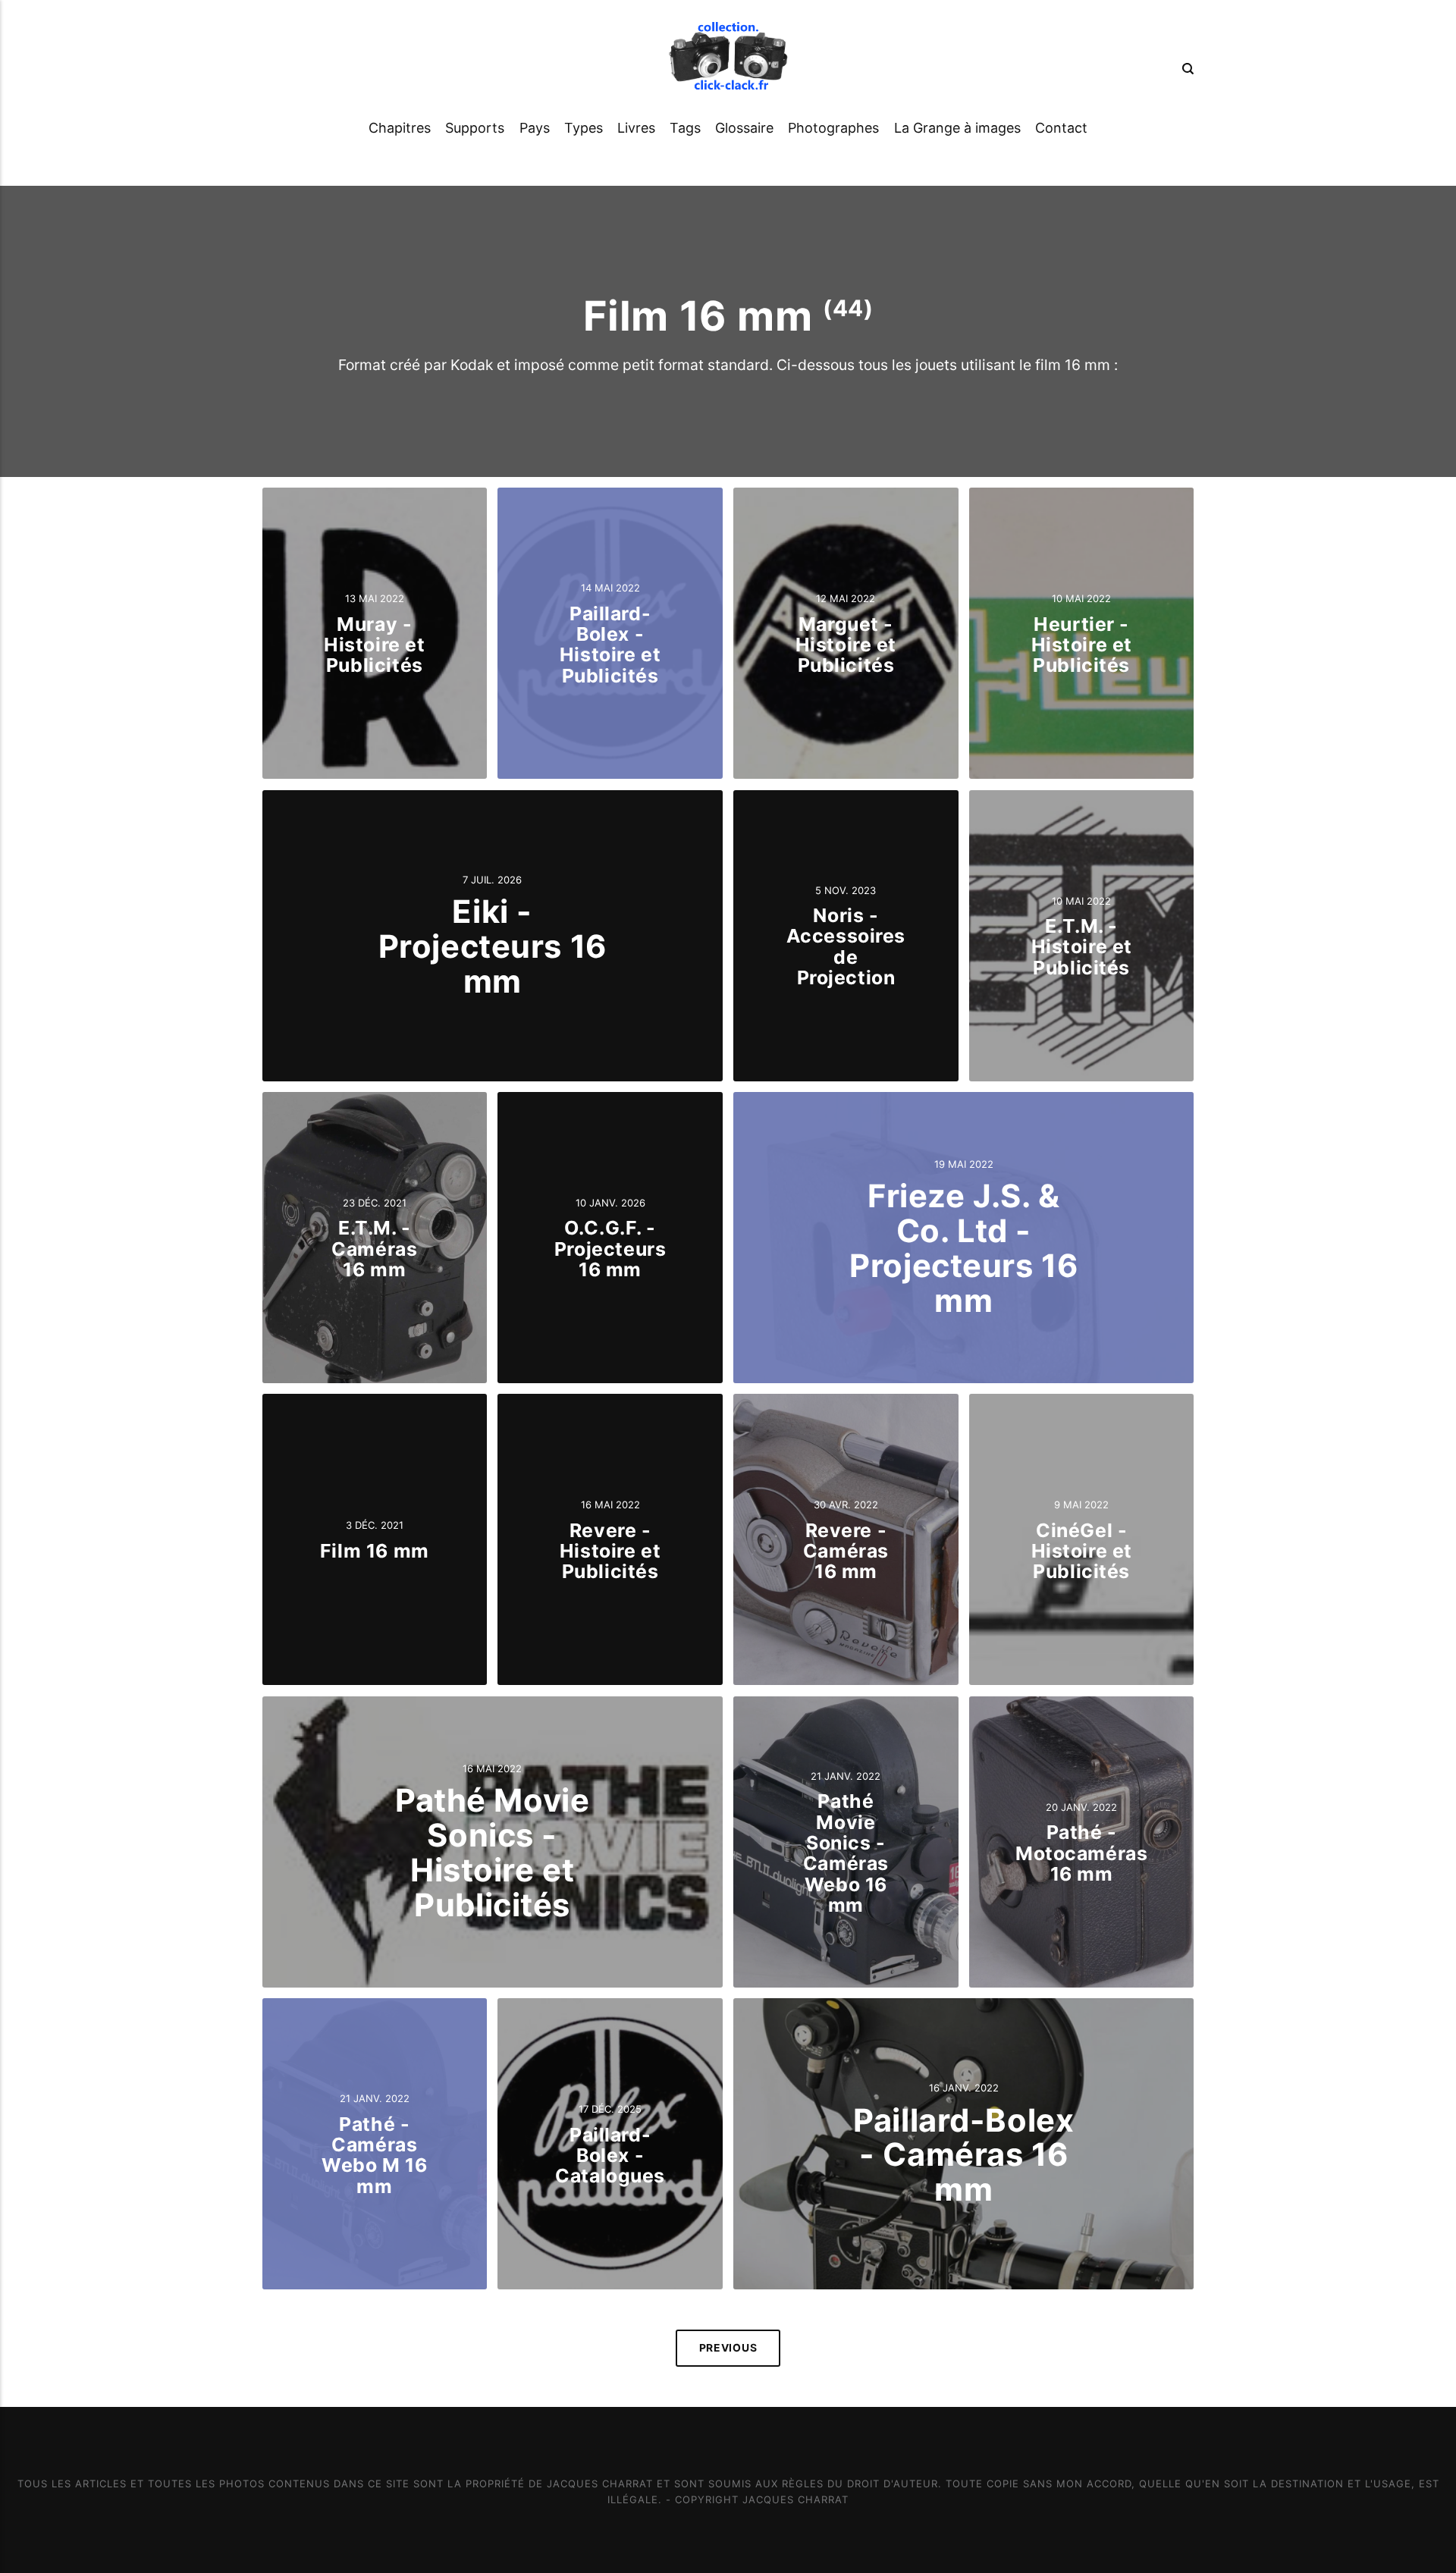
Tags (685, 128)
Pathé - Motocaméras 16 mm (1081, 1853)
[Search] (1185, 68)
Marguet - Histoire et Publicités (846, 644)
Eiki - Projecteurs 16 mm (493, 946)
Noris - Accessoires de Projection (846, 946)
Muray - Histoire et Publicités (374, 644)
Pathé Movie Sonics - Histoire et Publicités (492, 1852)
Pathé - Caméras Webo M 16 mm (374, 2155)
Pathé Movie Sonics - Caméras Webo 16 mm (846, 1853)
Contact (1061, 128)
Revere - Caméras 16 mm (846, 1551)
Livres (636, 128)
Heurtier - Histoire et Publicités (1082, 644)
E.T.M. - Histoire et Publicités (1082, 947)
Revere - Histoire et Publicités (610, 1551)
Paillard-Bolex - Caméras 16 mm (963, 2155)
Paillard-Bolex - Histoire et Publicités (610, 645)
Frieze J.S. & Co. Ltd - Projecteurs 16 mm (963, 1249)
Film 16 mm (375, 1551)
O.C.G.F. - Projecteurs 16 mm (610, 1249)
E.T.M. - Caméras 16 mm (374, 1249)
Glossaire (744, 128)
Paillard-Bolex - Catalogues (610, 2155)
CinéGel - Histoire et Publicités (1082, 1551)
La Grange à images (957, 128)
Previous (728, 2348)
